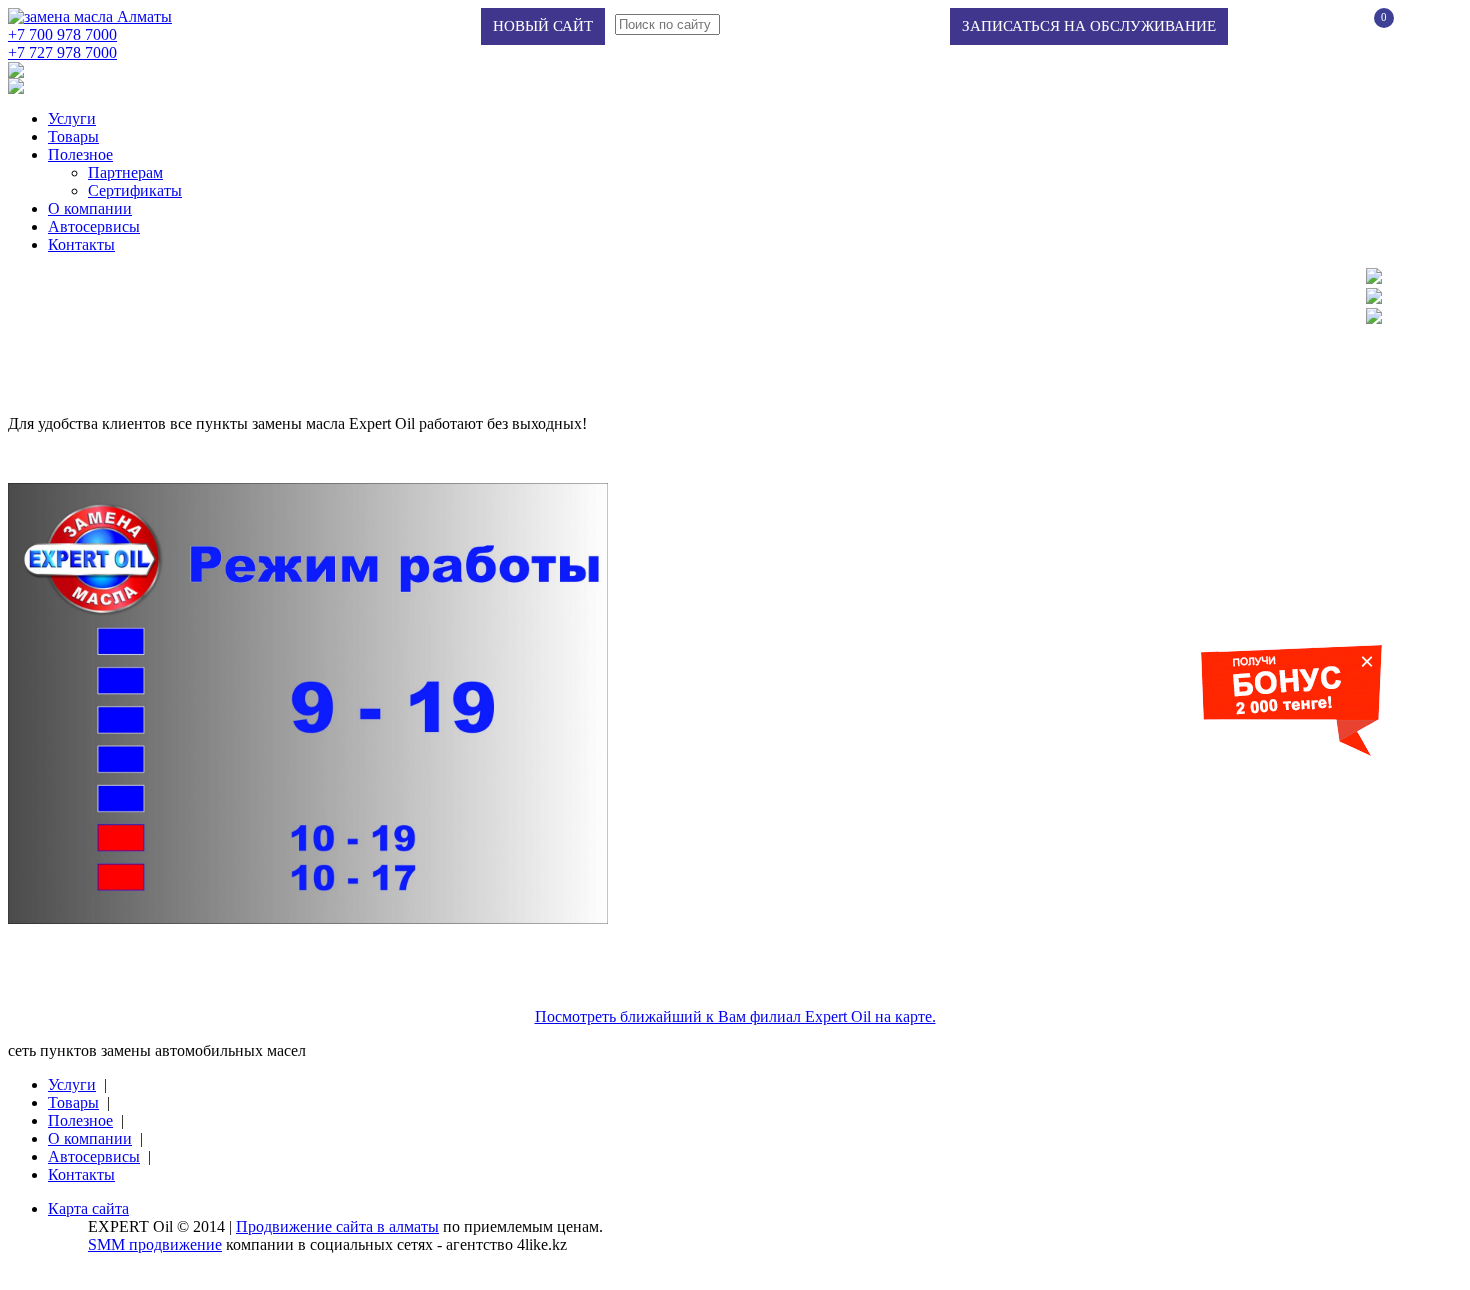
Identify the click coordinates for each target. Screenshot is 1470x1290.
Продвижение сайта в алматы (337, 1226)
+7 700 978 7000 (62, 34)
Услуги (72, 118)
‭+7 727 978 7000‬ (62, 52)
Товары (73, 136)
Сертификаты (135, 190)
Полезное (80, 154)
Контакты (81, 244)
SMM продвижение (155, 1244)
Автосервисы (94, 226)
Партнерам (125, 172)
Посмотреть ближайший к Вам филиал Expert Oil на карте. (735, 1016)
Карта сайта (88, 1208)
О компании (90, 208)
